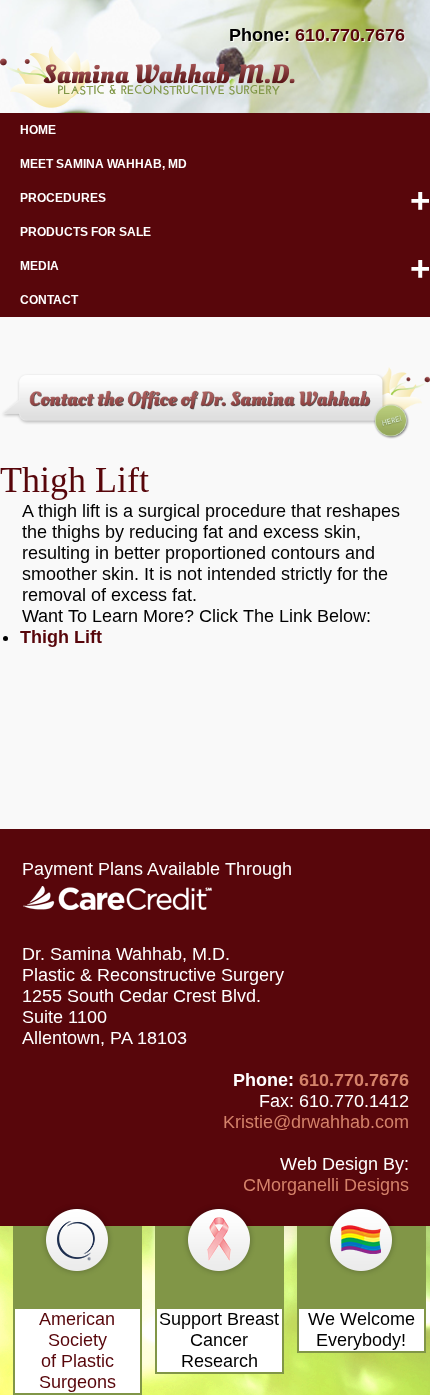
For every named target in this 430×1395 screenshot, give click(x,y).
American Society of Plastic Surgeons (77, 1350)
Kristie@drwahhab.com (316, 1122)
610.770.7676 (350, 35)
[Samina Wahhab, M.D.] (147, 102)
